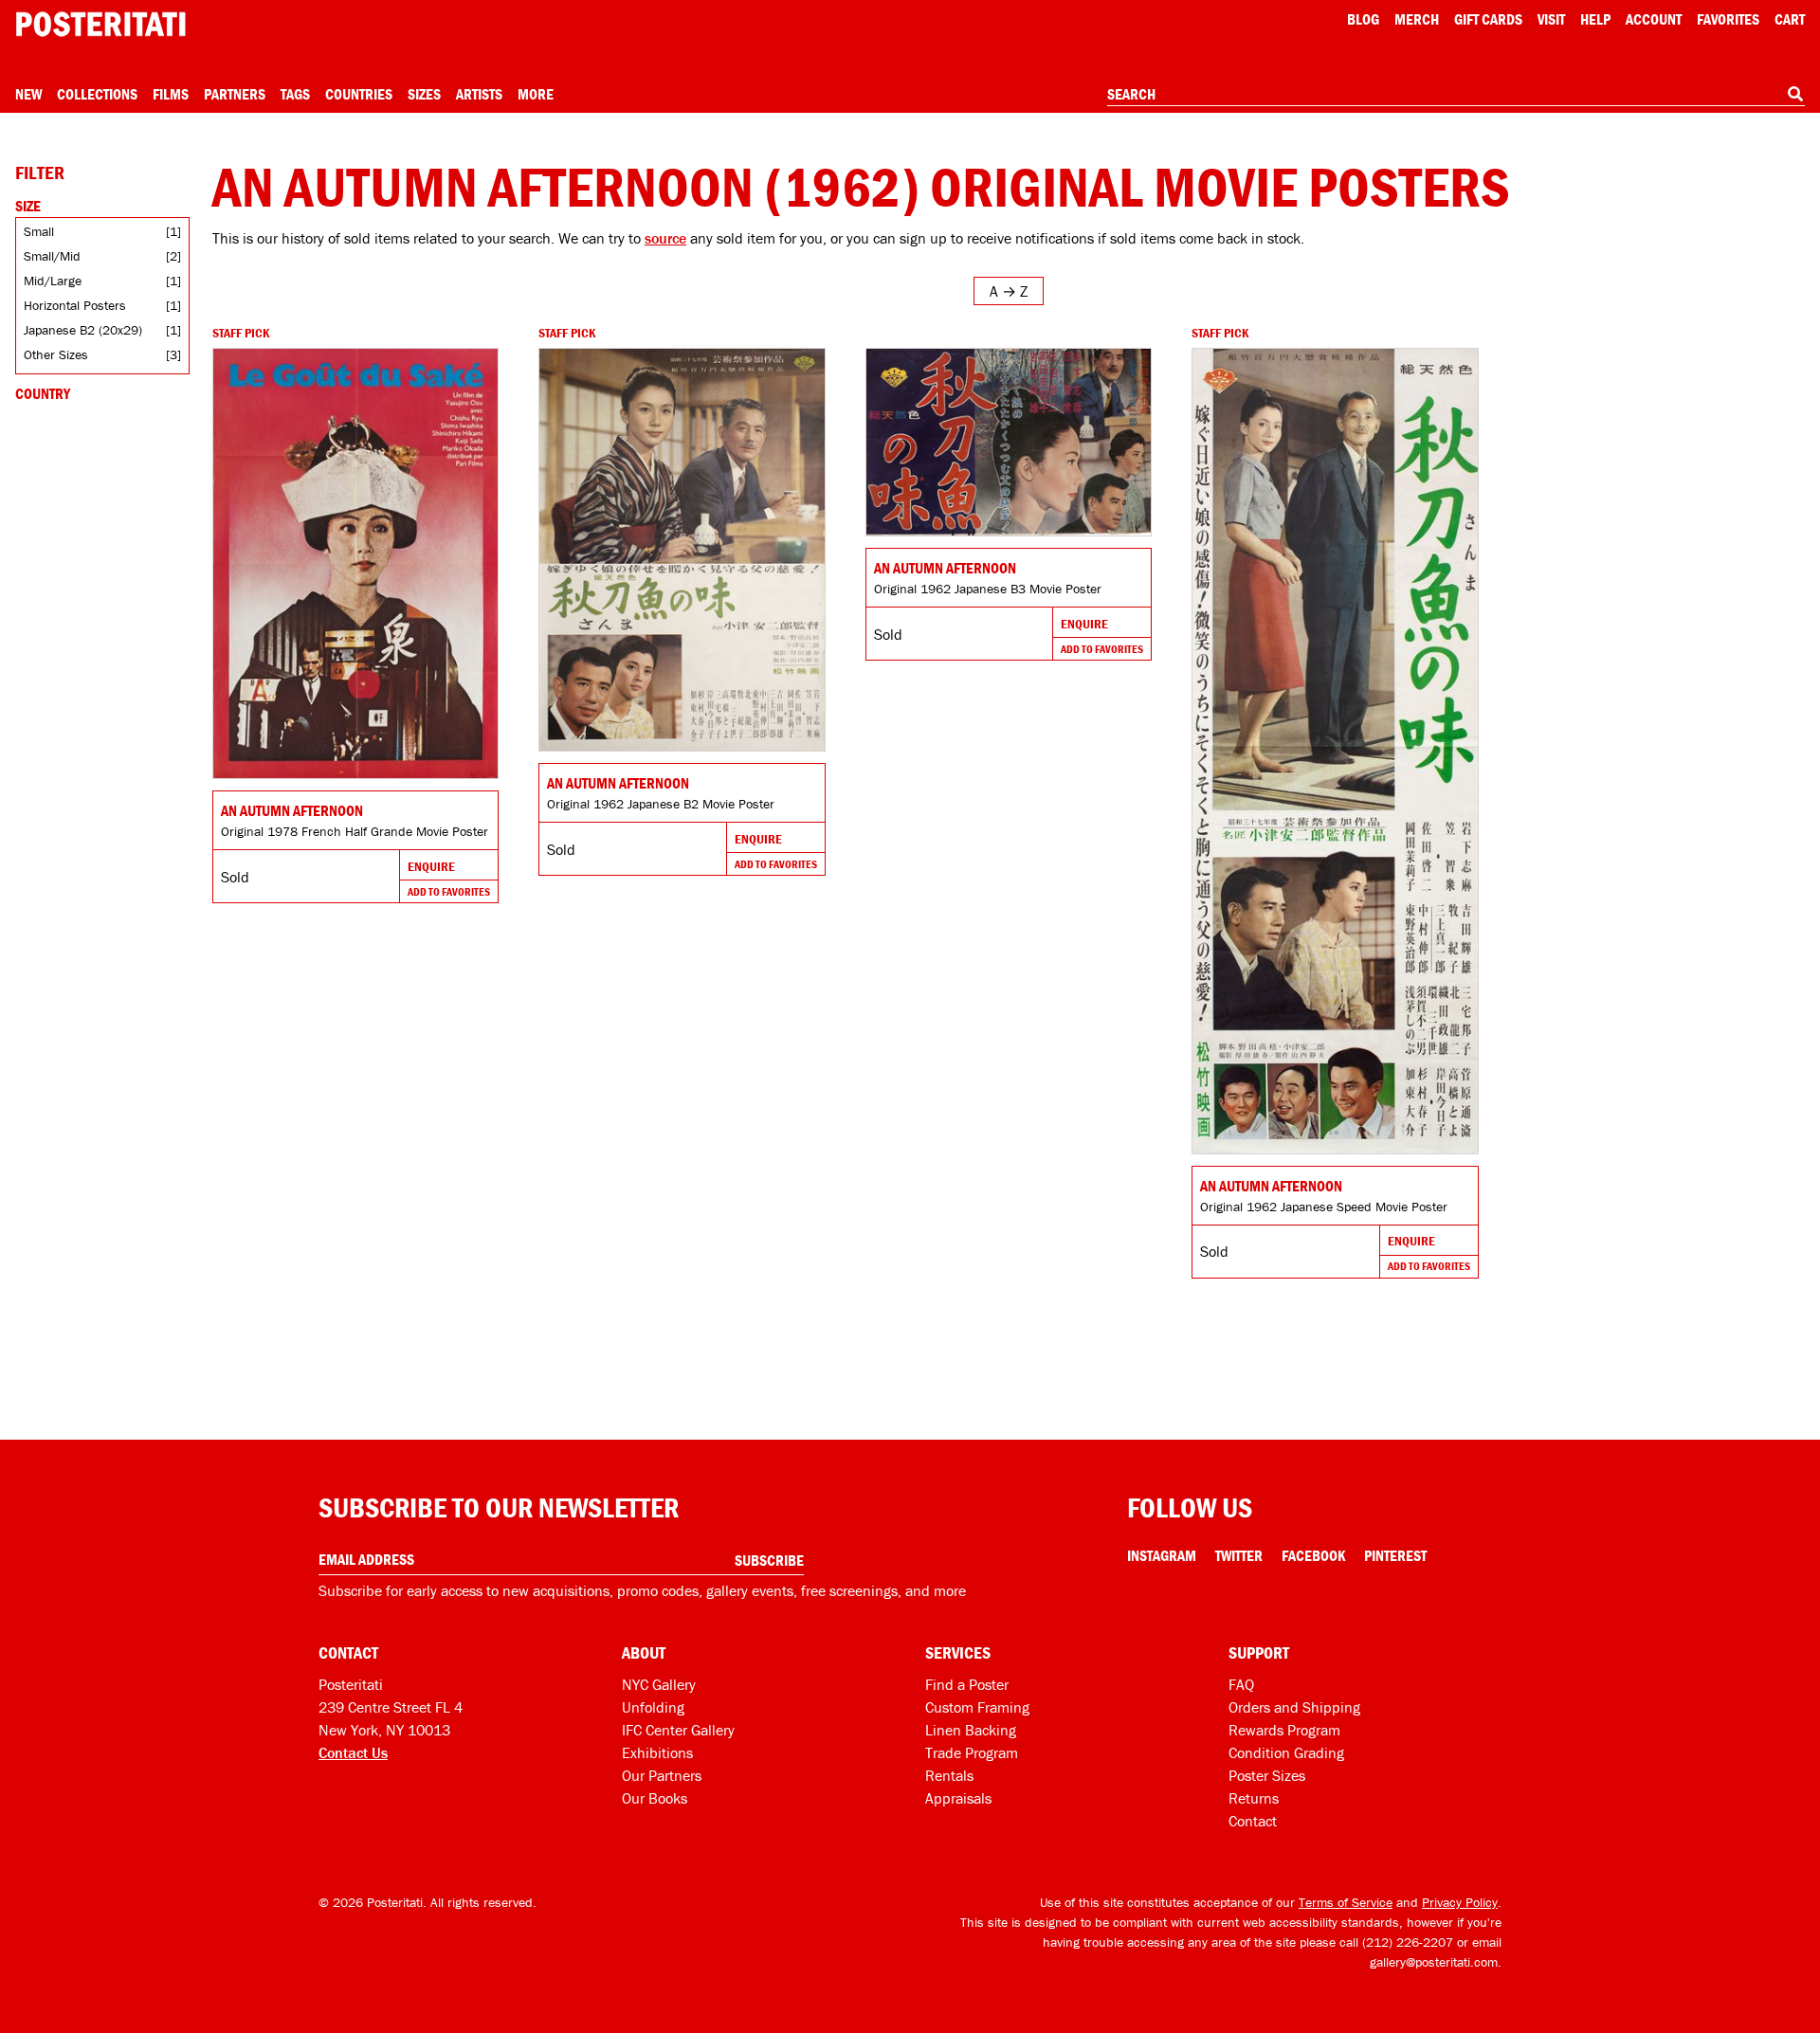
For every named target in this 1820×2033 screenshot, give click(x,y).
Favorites (1728, 19)
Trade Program (972, 1752)
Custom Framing (977, 1707)
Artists (479, 94)
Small (39, 231)
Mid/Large (53, 281)
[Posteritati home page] (100, 24)
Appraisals (958, 1798)
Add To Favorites (449, 891)
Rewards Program (1284, 1730)
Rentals (949, 1775)
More (536, 94)
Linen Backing (971, 1730)
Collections (97, 94)
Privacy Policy (1460, 1902)
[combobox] (1456, 95)
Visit (1551, 19)
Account (1654, 19)
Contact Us (353, 1752)
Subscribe (769, 1560)
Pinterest (1395, 1555)
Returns (1254, 1798)
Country (43, 393)
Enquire (431, 866)
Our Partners (662, 1775)
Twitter (1239, 1555)
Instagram (1162, 1555)
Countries (359, 94)
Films (171, 94)
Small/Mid (52, 256)
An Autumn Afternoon (292, 810)
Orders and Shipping (1294, 1707)
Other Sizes (56, 354)
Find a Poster (967, 1684)
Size (28, 206)
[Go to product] (355, 563)
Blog (1363, 19)
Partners (235, 94)
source (665, 238)
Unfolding (653, 1707)
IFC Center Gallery (678, 1730)
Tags (295, 94)
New (28, 94)
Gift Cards (1488, 19)
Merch (1417, 19)
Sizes (424, 94)
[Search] (1795, 94)
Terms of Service (1346, 1902)
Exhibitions (657, 1752)
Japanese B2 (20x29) (83, 330)
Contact (1253, 1821)
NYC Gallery (659, 1684)
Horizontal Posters (75, 305)
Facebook (1313, 1555)
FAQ (1241, 1684)
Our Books (655, 1798)
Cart (1790, 19)
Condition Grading (1286, 1752)
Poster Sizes (1267, 1775)
